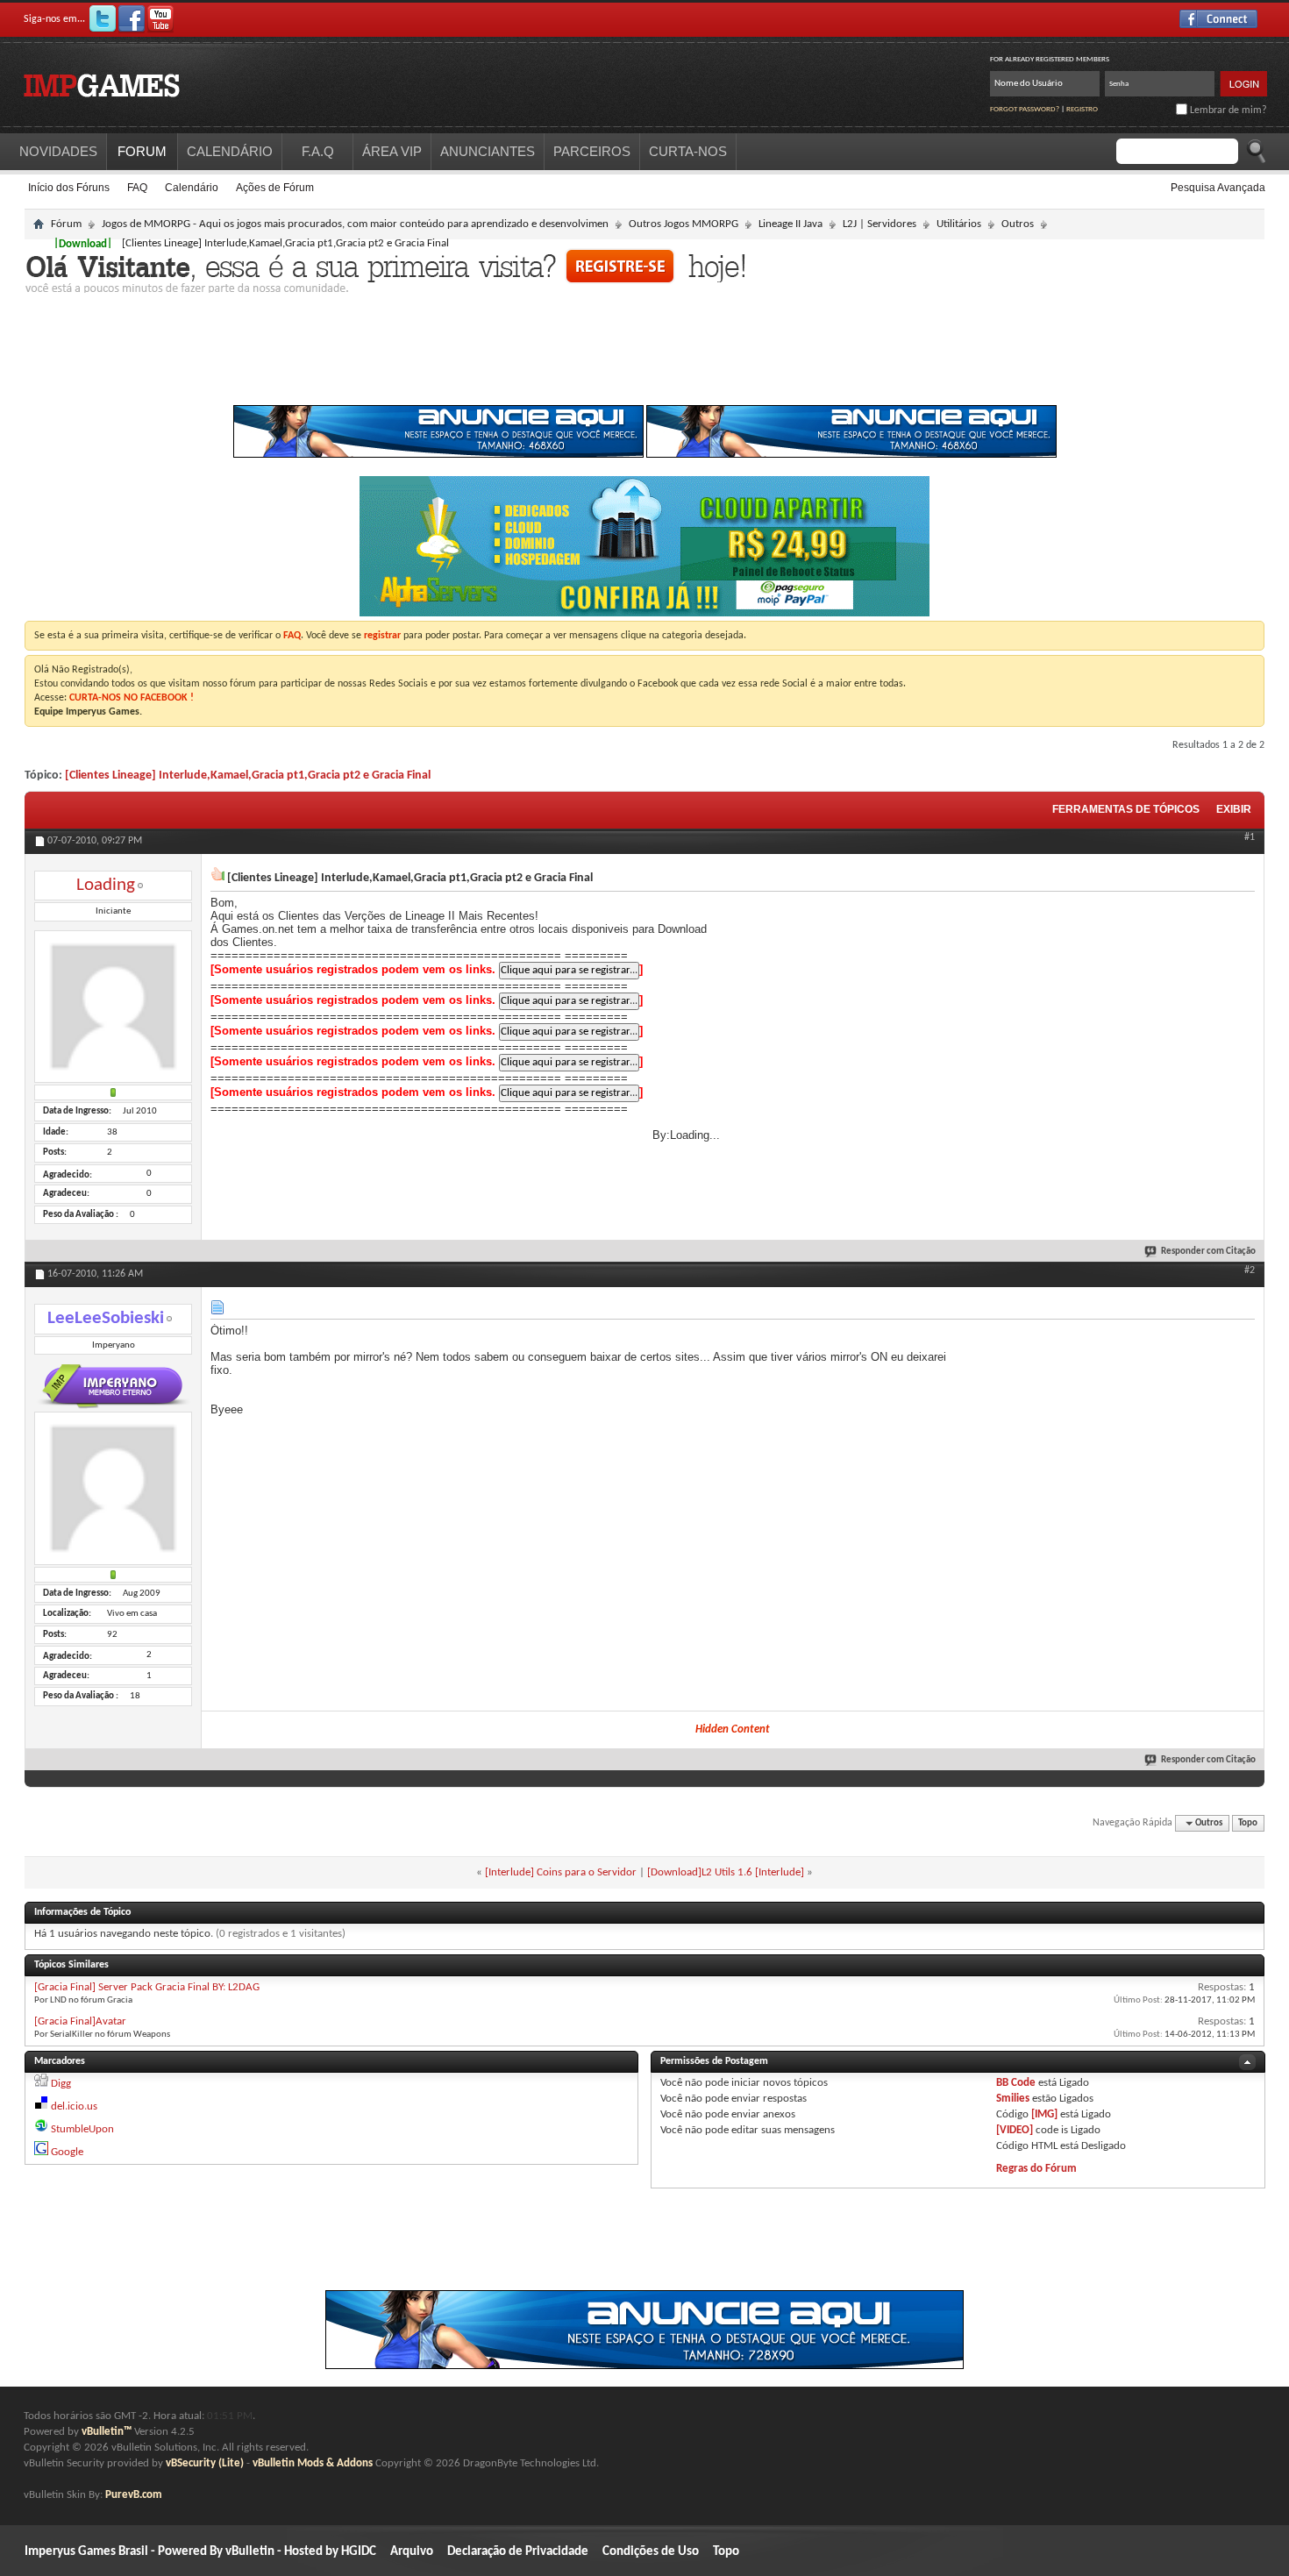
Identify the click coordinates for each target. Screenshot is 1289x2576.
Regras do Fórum (1036, 2169)
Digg (61, 2084)
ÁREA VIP (392, 151)
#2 (1250, 1270)
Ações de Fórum (275, 188)
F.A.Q (318, 151)
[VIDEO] (1015, 2130)
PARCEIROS (592, 151)
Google (67, 2152)
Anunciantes (488, 151)
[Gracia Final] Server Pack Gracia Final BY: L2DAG (147, 1987)
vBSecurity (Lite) (205, 2463)
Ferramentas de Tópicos (1126, 809)
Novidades (58, 151)
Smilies (1013, 2099)
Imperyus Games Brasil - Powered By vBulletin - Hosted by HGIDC (200, 2552)
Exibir (1234, 809)
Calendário (192, 188)
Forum (142, 151)
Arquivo (412, 2552)
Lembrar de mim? (1227, 110)
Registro (1082, 109)
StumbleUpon (82, 2129)
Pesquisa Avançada (1218, 188)
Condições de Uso (651, 2552)
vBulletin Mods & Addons (313, 2463)
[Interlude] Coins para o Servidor (561, 1872)
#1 (1250, 837)
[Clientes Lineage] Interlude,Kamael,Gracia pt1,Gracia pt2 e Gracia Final (248, 776)
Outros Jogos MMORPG (684, 224)
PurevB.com (134, 2495)
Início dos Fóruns (69, 188)
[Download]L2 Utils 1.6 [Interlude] (726, 1872)
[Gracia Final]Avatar (80, 2021)
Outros (1018, 224)
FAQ (137, 188)
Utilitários (959, 224)
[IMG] (1044, 2114)
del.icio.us (74, 2106)
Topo (1248, 1823)
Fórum (66, 224)
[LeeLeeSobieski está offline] (113, 1489)
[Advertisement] (644, 354)
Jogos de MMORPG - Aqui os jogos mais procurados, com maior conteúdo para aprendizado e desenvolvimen (355, 224)
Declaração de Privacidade (518, 2552)
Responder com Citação (1208, 1252)
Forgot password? (1025, 109)
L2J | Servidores (880, 224)
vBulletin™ (107, 2432)
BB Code (1016, 2083)
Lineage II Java (790, 224)
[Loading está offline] (113, 1008)
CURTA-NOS (688, 151)
